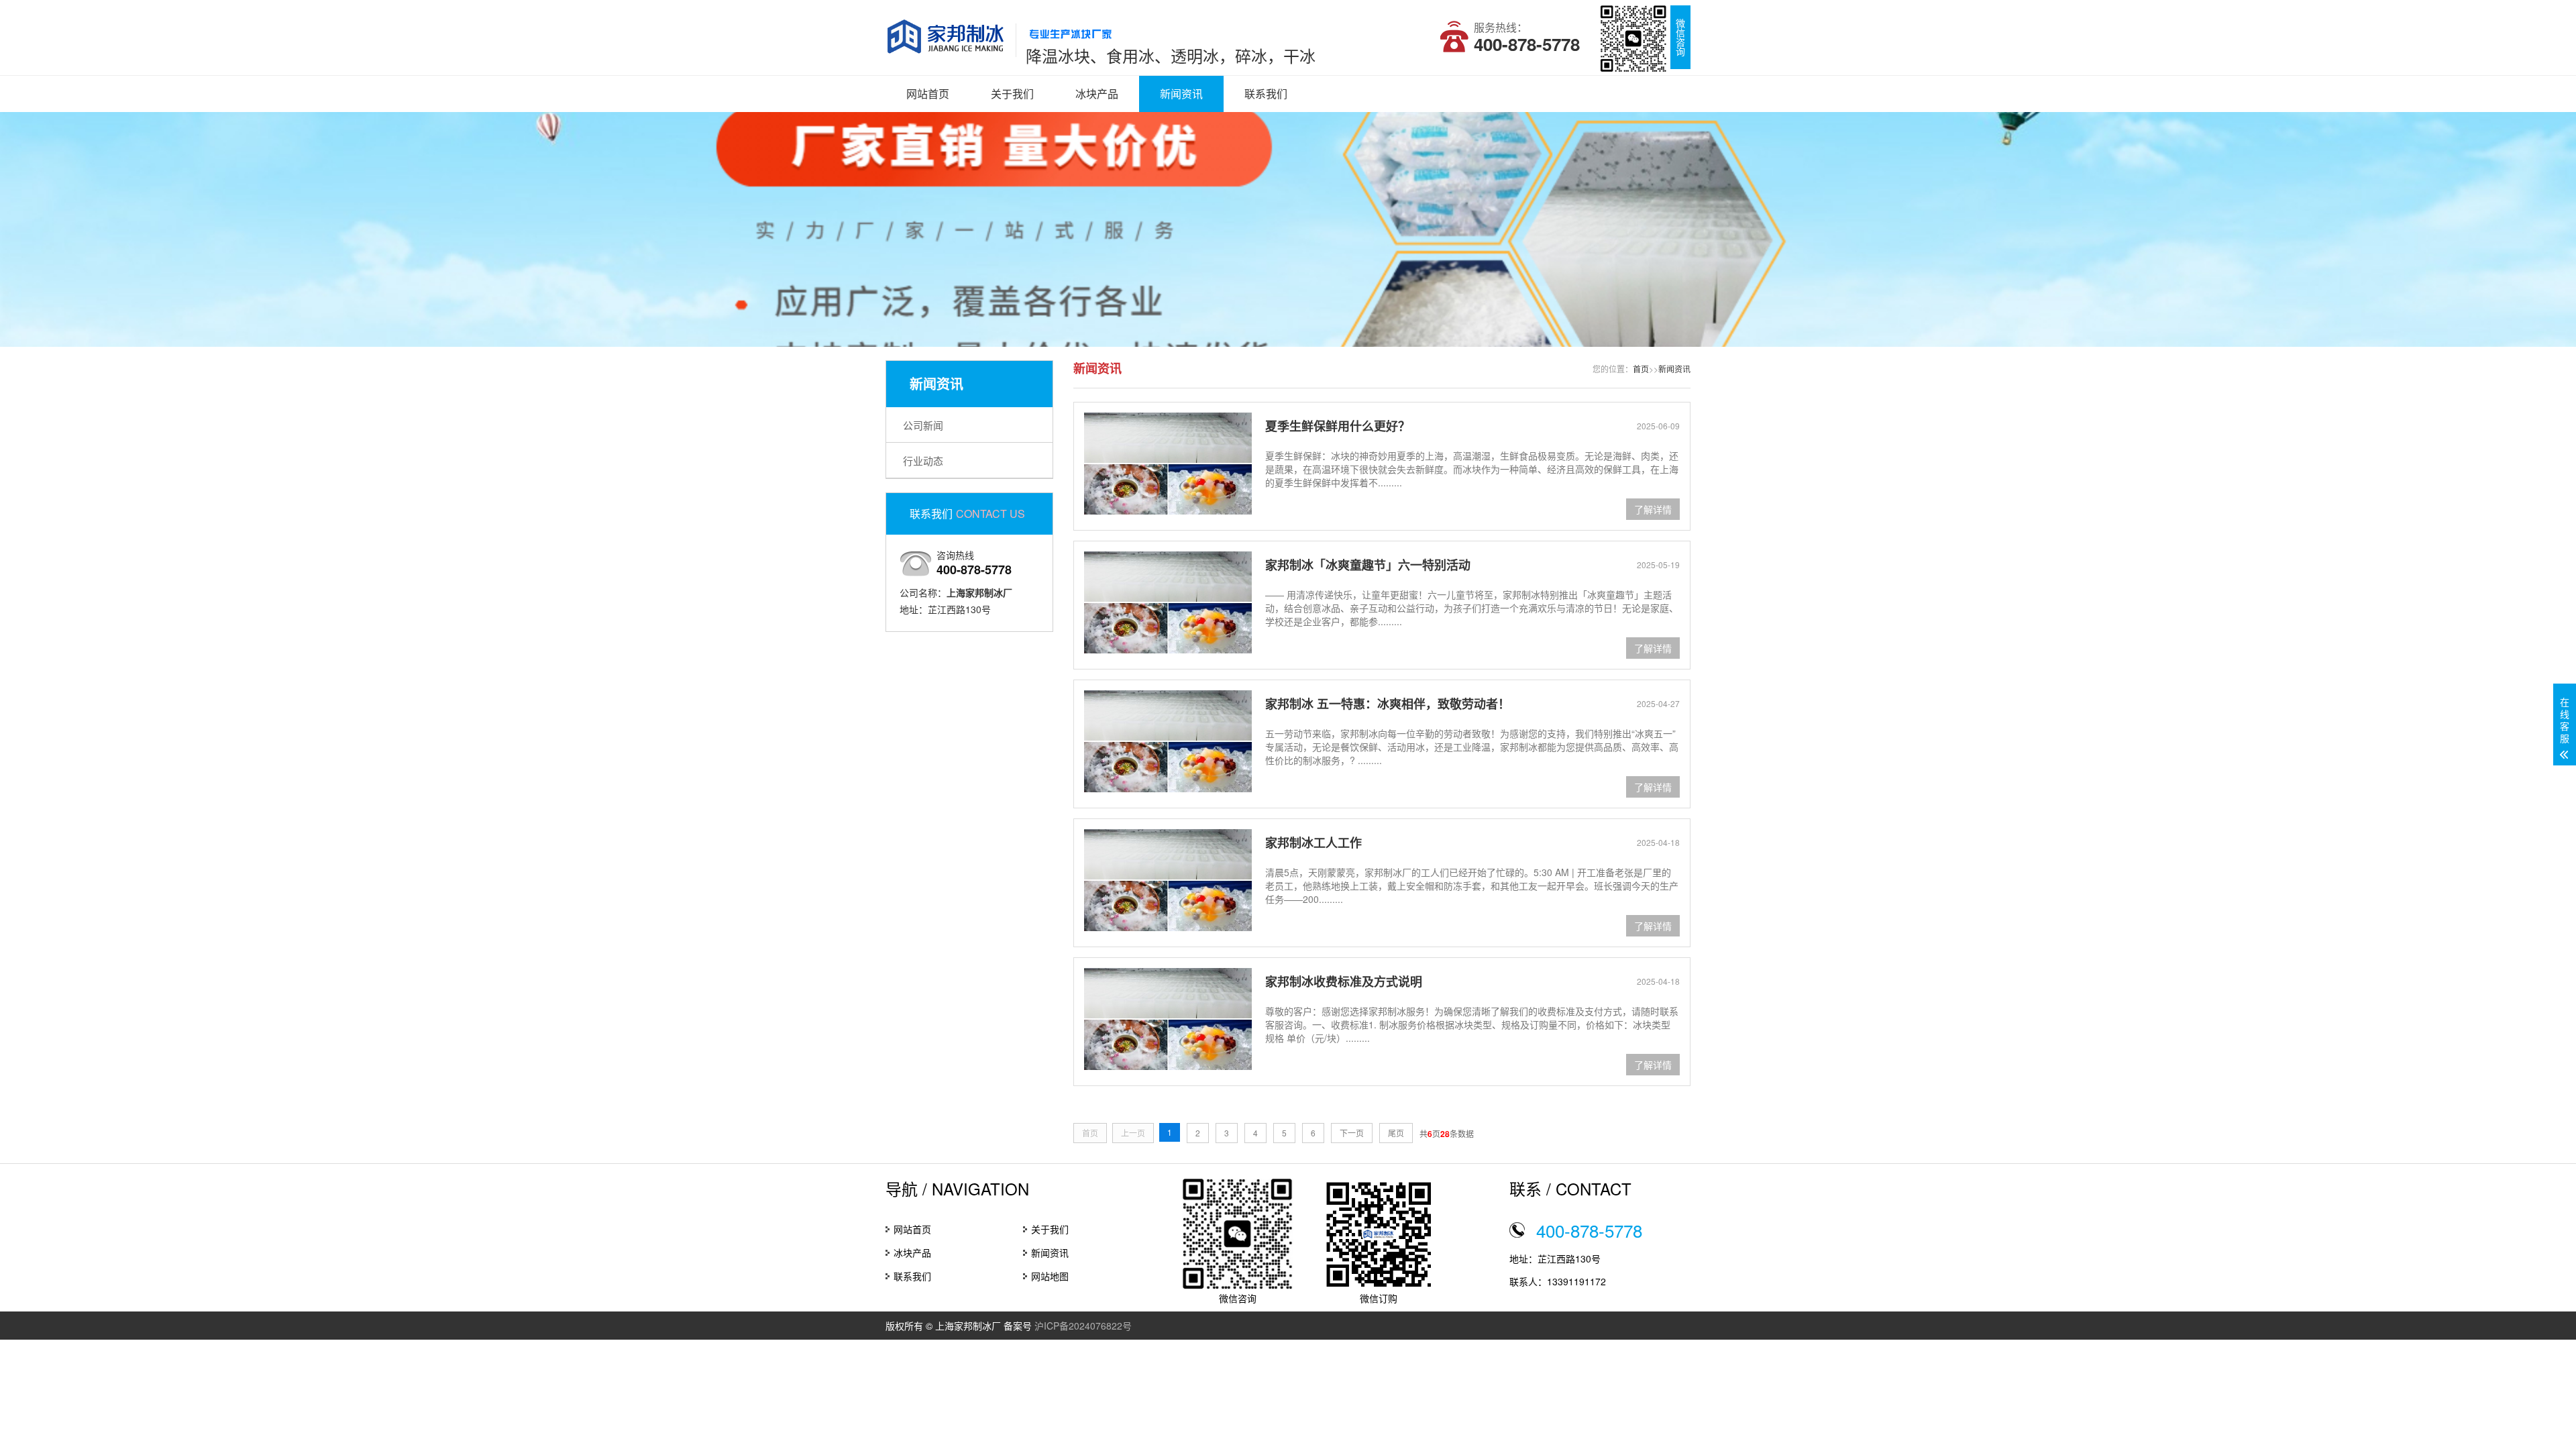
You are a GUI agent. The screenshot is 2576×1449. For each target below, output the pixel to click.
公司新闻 (923, 425)
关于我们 (1012, 94)
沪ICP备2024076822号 (1083, 1326)
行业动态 (923, 461)
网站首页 (928, 94)
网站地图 (1050, 1276)
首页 (1641, 369)
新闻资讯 (1181, 94)
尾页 (1396, 1133)
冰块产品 (1097, 94)
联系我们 (1266, 94)
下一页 (1352, 1133)
